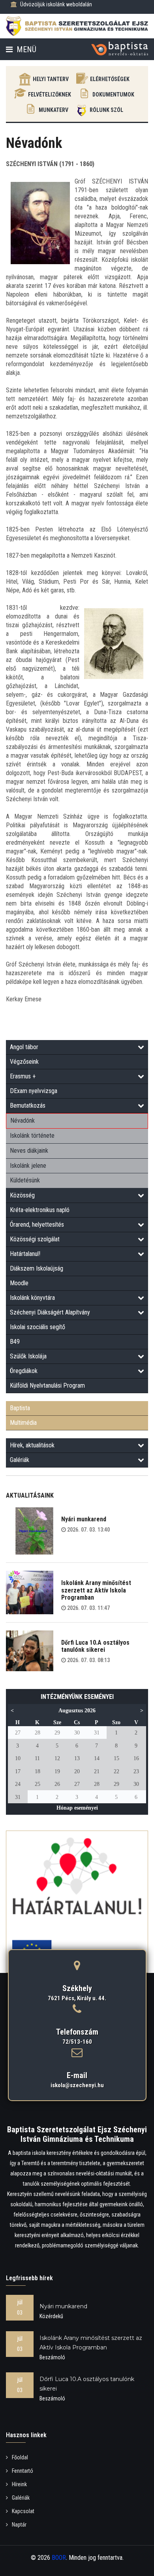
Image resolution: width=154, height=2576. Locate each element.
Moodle (19, 1283)
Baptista (20, 1408)
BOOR (59, 2558)
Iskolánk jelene (28, 1166)
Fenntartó (23, 2471)
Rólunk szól (106, 110)
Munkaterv (54, 110)
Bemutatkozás (28, 1105)
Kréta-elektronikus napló (40, 1210)
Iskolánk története (32, 1136)
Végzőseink (24, 1062)
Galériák (20, 1460)
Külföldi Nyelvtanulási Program (47, 1385)
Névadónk (23, 1121)
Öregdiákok (24, 1371)
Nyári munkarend (84, 1519)
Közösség (22, 1195)
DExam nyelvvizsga (34, 1091)
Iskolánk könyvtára (32, 1298)
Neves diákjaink (29, 1151)
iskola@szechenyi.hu (77, 2085)
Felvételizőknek (50, 95)
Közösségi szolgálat (35, 1239)
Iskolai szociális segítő (38, 1327)
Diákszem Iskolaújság (37, 1268)
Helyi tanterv (51, 79)
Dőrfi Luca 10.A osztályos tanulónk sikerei (95, 1646)
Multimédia (23, 1423)
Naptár (19, 2525)
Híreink (19, 2484)
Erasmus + (23, 1076)
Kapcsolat (23, 2511)
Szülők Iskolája (28, 1356)
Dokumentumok (113, 95)
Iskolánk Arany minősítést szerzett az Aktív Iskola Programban (96, 1590)
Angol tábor (24, 1047)
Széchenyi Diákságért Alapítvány (50, 1312)
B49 (15, 1342)
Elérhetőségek (110, 79)
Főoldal (20, 2457)
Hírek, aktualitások (32, 1445)
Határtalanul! (25, 1254)
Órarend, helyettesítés (37, 1225)
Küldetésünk (25, 1180)
